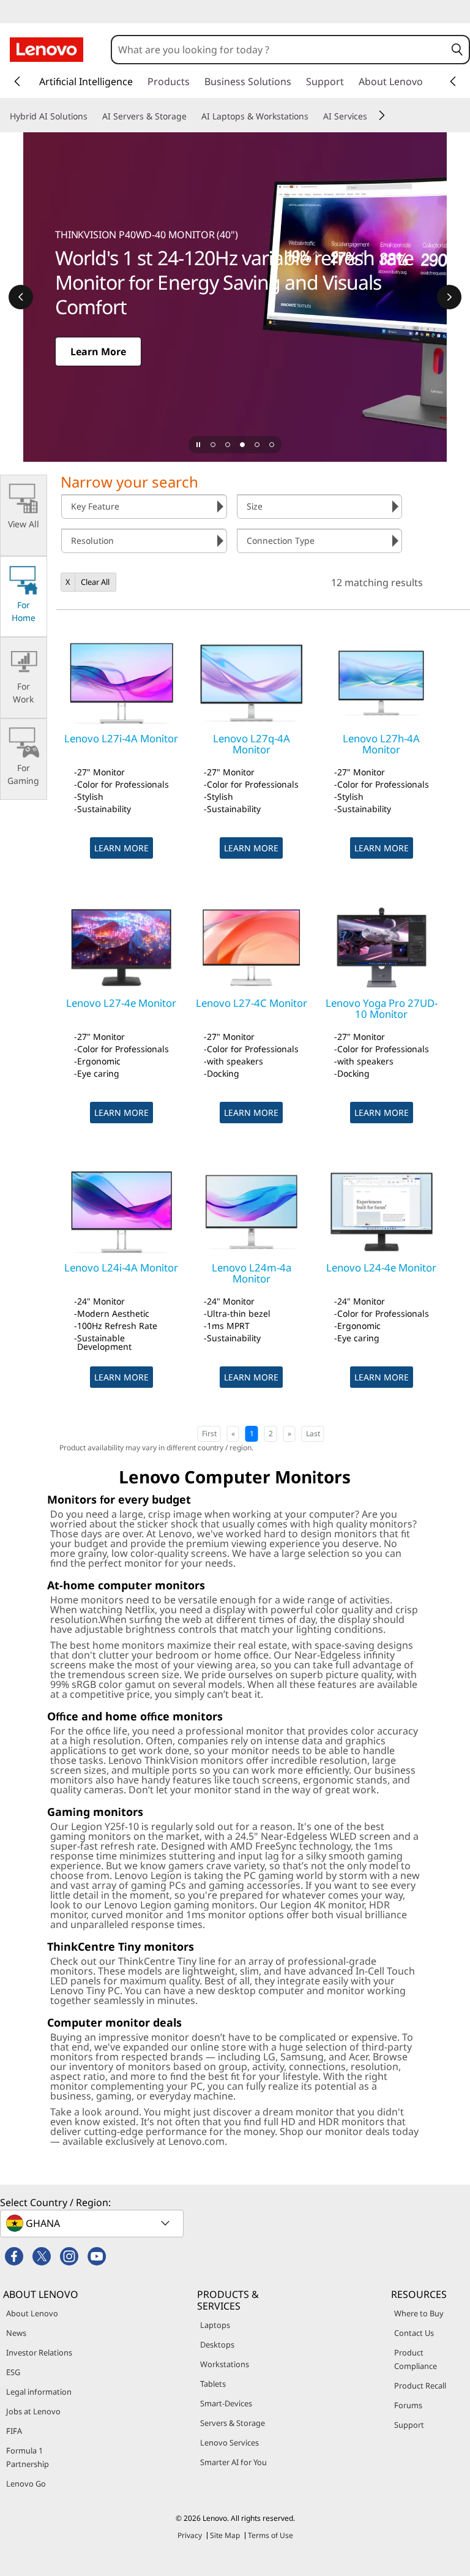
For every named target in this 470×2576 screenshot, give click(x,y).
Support (409, 2425)
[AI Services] (372, 116)
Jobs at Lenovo (33, 2411)
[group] (144, 507)
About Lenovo (32, 2313)
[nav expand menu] (17, 81)
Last (313, 1433)
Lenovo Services (229, 2442)
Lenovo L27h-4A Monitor (381, 744)
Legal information (39, 2392)
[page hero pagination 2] (228, 445)
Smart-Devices (226, 2403)
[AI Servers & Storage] (192, 116)
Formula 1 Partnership (28, 2457)
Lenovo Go (26, 2484)
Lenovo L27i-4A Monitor (121, 738)
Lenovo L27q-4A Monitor (252, 744)
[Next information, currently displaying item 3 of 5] (449, 297)
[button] (457, 50)
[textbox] (93, 2223)
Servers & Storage (233, 2423)
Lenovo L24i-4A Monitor (121, 1267)
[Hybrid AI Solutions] (92, 116)
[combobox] (279, 50)
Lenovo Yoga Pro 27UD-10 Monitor (382, 1008)
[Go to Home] (47, 50)
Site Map (225, 2535)
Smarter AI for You (233, 2462)
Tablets (213, 2384)
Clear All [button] (95, 582)
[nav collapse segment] (453, 81)
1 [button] (252, 1433)
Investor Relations (39, 2352)
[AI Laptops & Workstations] (313, 116)
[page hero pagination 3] (242, 445)
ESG (13, 2372)
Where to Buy (419, 2313)
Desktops (217, 2344)
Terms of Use (270, 2535)
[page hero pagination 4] (257, 445)
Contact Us (414, 2333)
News (16, 2333)
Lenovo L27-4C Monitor (252, 1003)
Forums (408, 2405)
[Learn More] (235, 297)
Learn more (121, 848)
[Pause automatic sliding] (198, 445)
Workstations (225, 2364)
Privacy (190, 2535)
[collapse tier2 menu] (382, 115)
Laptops (215, 2325)
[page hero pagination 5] (272, 445)
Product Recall (420, 2386)
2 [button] (271, 1433)
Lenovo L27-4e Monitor (121, 1003)
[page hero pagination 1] (213, 445)
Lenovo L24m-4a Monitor (252, 1273)
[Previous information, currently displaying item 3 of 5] (21, 297)
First (209, 1433)
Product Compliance (416, 2359)
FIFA (14, 2431)
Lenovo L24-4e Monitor (381, 1267)
